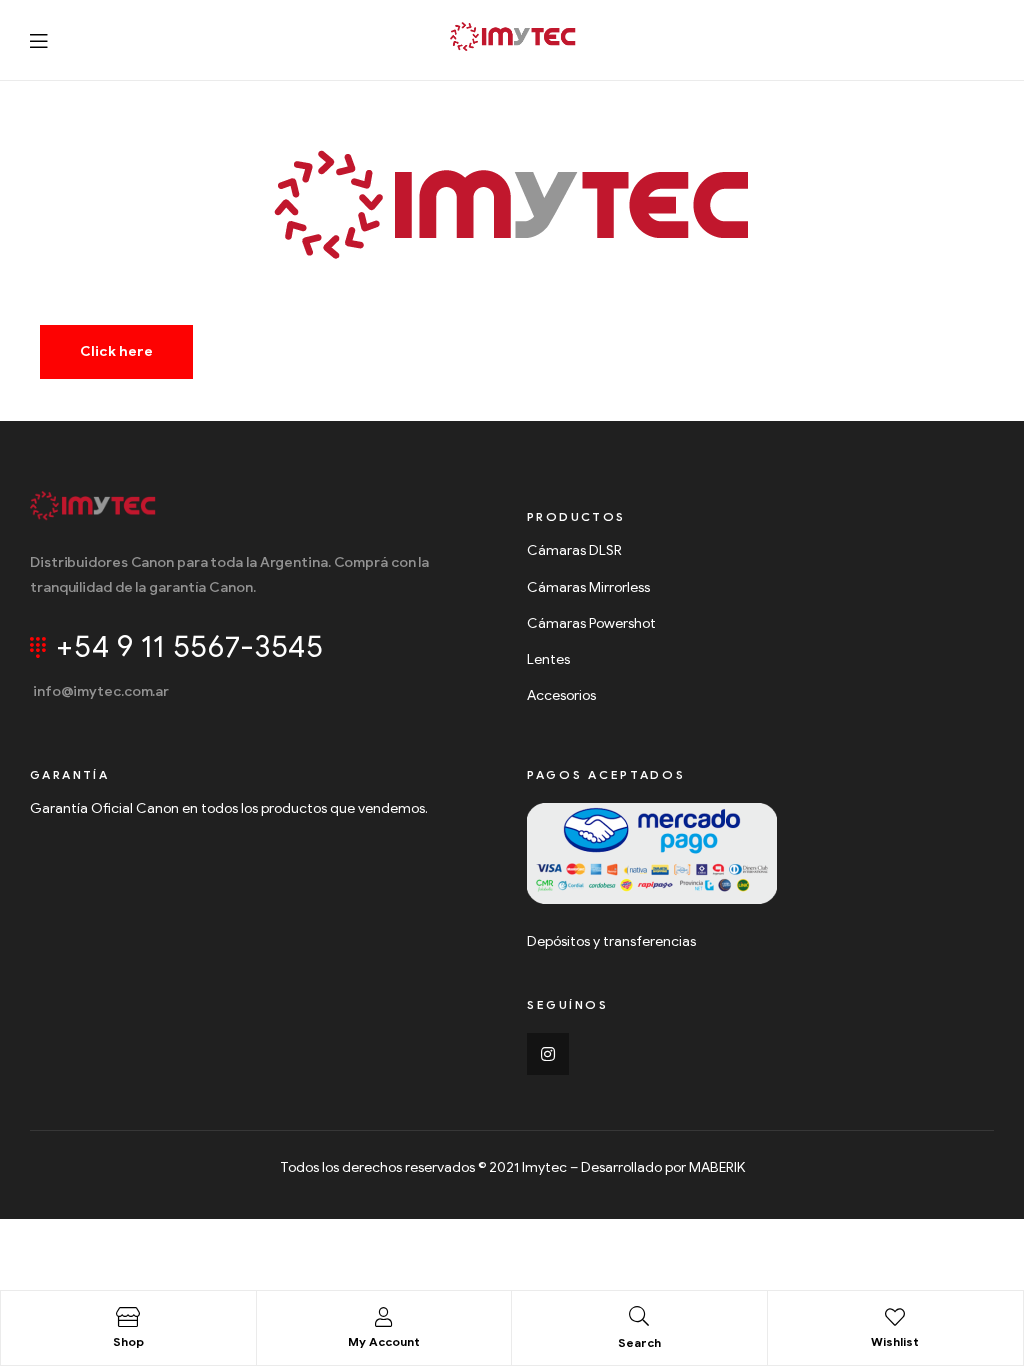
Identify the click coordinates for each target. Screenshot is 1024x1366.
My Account (384, 1341)
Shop (128, 1341)
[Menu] (38, 40)
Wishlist (895, 1341)
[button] (116, 352)
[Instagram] (548, 1054)
